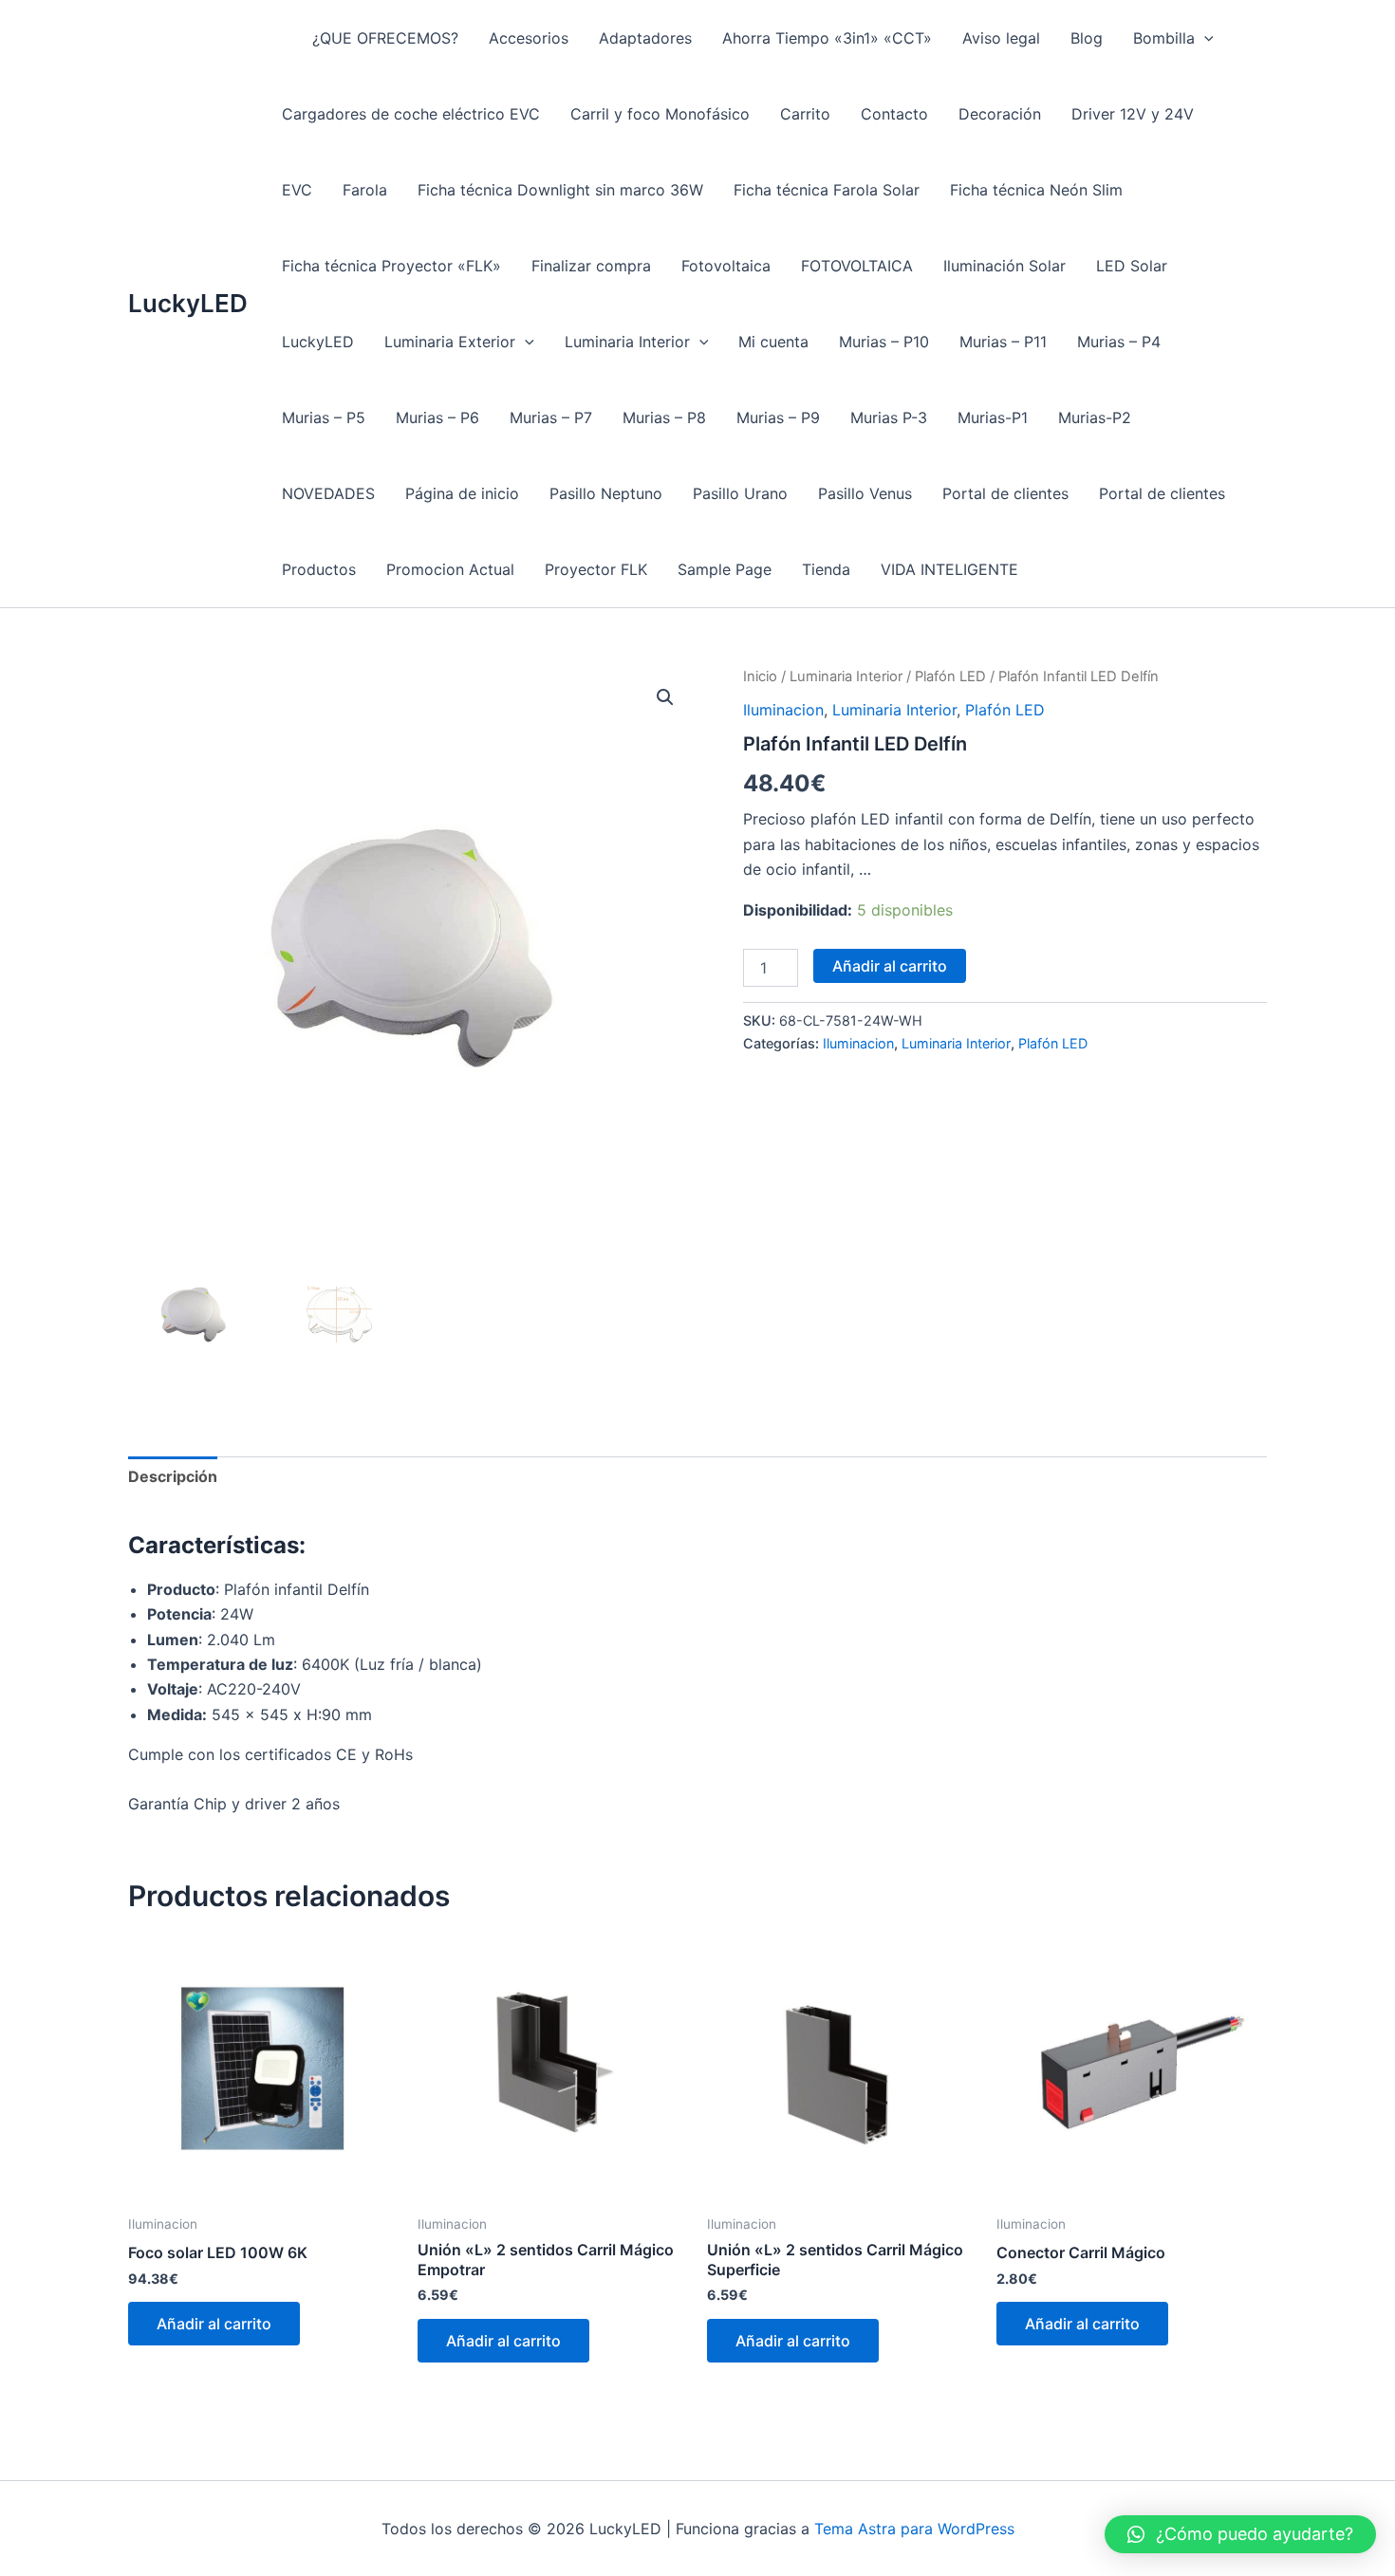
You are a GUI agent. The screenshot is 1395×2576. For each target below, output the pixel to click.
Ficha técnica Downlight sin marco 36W (560, 190)
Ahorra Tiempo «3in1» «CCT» (827, 38)
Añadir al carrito (890, 966)
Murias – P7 (551, 417)
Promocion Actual (450, 569)
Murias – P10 (884, 342)
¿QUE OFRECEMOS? (385, 38)
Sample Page (725, 569)
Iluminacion (783, 710)
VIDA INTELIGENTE (949, 569)
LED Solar (1132, 266)
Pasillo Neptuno (606, 493)
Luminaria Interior (627, 342)
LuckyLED (188, 303)
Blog (1087, 38)
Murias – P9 (778, 417)
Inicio (760, 676)
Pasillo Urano (740, 493)
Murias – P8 (664, 417)
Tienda (826, 569)
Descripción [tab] (173, 1476)
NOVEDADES (328, 493)
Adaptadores (645, 38)
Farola (365, 190)
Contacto (894, 114)
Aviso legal (1001, 38)
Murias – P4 (1119, 342)
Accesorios (529, 38)
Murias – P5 (324, 417)
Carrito (805, 114)
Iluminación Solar (1004, 266)
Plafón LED (950, 676)
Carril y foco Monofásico (660, 114)
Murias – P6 (437, 417)
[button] (1204, 38)
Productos (319, 569)
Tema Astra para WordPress (914, 2529)
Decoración (1000, 114)
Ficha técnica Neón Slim (1036, 190)
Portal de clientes (1005, 493)
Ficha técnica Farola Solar (827, 190)
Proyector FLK (596, 569)
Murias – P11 (1003, 342)
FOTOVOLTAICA (857, 266)
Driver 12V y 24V (1133, 114)
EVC (297, 190)
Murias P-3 (889, 417)
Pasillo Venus (865, 493)
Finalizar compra (591, 266)
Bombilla (1164, 38)
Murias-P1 (993, 417)
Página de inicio (462, 493)
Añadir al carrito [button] (214, 2324)
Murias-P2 (1095, 417)
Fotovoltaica (726, 266)
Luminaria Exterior (450, 342)
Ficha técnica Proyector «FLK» (391, 266)
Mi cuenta (773, 342)
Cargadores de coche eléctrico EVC (411, 114)
